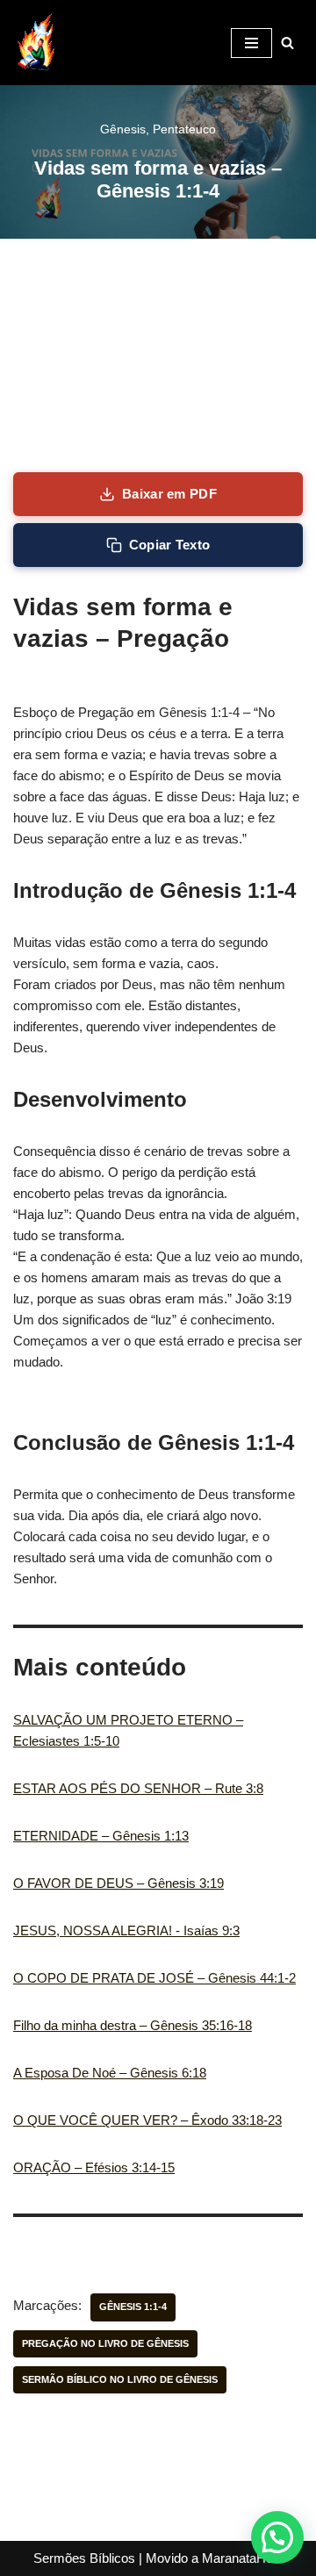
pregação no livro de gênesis (105, 2343)
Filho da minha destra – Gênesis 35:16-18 (133, 2025)
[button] (277, 2537)
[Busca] (287, 43)
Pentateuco (184, 129)
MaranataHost (243, 2558)
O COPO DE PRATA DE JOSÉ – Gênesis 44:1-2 (154, 1978)
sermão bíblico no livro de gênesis (120, 2379)
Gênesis (123, 129)
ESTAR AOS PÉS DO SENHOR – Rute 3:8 (138, 1788)
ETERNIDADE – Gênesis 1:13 (101, 1836)
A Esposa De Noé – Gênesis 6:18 (110, 2073)
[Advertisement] (158, 355)
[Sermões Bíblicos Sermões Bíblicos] (35, 43)
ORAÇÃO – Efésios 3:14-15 (94, 2167)
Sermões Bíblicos (84, 2558)
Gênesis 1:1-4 (133, 2307)
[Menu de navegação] (251, 43)
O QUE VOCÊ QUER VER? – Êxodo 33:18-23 (147, 2120)
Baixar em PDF (169, 494)
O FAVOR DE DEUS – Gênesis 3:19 (118, 1883)
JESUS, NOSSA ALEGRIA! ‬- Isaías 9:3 (126, 1930)
